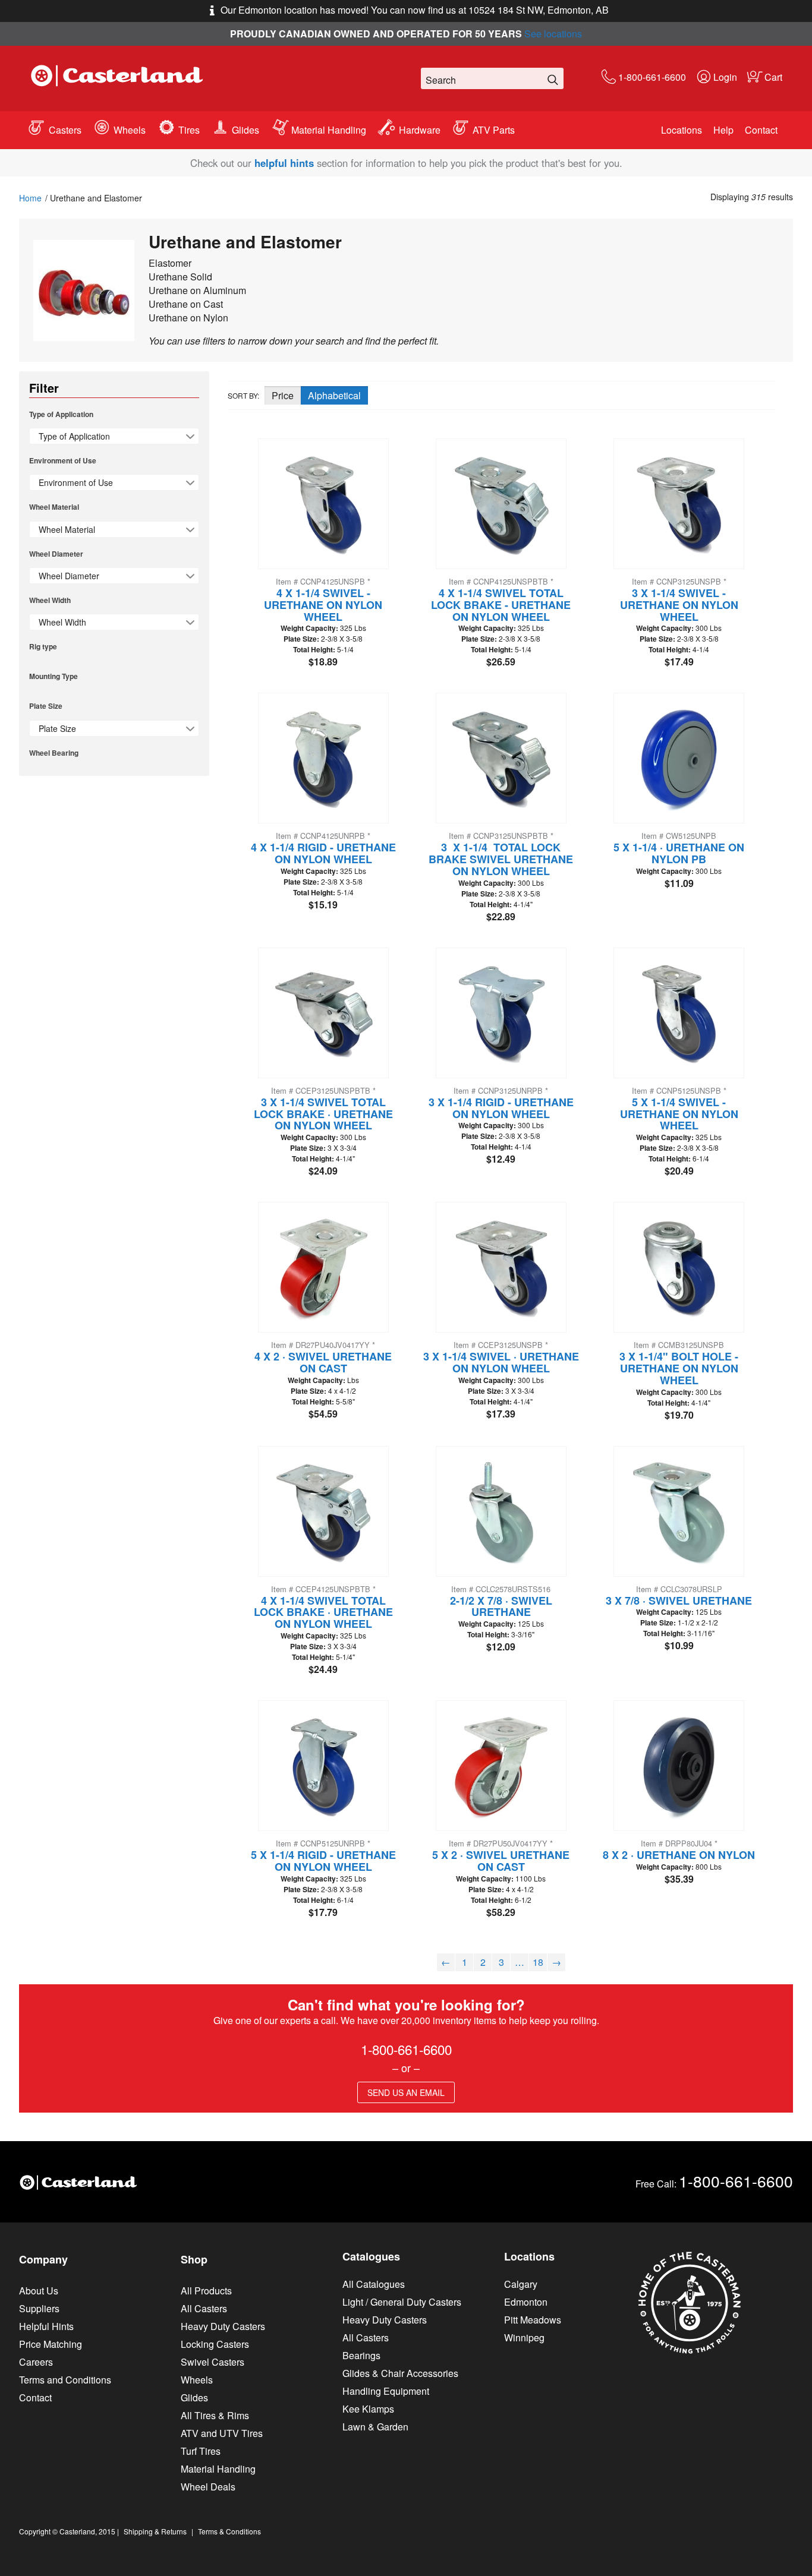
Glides (246, 130)
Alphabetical (334, 395)
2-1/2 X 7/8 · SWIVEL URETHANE (501, 1606)
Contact (761, 130)
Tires (189, 130)
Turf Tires (201, 2451)
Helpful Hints (46, 2326)
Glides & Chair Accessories (400, 2373)
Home (30, 198)
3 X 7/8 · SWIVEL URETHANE (679, 1600)
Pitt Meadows (533, 2320)
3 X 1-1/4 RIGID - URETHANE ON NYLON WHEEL (501, 1108)
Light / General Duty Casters (402, 2302)
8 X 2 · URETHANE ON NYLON (679, 1855)
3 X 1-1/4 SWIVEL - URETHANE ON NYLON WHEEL (679, 605)
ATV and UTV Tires (222, 2433)
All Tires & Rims (215, 2415)
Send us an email (406, 2092)
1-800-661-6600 (652, 77)
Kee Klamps (368, 2409)
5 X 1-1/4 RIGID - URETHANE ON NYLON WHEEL (323, 1861)
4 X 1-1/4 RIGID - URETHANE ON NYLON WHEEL (323, 853)
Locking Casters (215, 2344)
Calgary (521, 2284)
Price (283, 395)
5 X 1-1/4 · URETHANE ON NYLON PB (679, 853)
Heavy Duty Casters (223, 2326)
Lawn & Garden (375, 2427)
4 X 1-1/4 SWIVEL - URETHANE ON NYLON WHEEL (323, 605)
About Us (39, 2291)
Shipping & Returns (155, 2531)
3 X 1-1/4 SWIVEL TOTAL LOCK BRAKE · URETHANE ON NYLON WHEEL (323, 1114)
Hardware (420, 130)
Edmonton (526, 2302)
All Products (206, 2291)
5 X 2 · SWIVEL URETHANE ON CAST (501, 1861)
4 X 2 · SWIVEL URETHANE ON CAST (323, 1362)
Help (723, 130)
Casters (65, 130)
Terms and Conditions (65, 2380)
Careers (36, 2362)
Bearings (361, 2355)
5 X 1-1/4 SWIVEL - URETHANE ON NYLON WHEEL (679, 1114)
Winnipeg (524, 2337)
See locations (553, 34)
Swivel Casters (213, 2362)
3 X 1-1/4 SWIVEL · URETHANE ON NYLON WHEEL (501, 1362)
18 (538, 1962)
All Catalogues (374, 2284)
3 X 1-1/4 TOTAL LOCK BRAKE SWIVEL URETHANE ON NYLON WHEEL (501, 859)
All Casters (204, 2308)
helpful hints (284, 163)
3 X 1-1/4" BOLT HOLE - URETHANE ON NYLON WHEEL (679, 1368)
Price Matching (51, 2344)
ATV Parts (494, 130)
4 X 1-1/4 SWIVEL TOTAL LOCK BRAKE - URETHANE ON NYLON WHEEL (501, 605)
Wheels (130, 130)
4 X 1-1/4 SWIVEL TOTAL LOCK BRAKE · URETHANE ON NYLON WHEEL (323, 1612)
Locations (682, 130)
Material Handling (329, 130)
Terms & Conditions (229, 2531)
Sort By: (243, 395)
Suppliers (39, 2308)
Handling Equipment (386, 2391)
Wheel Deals (208, 2487)
